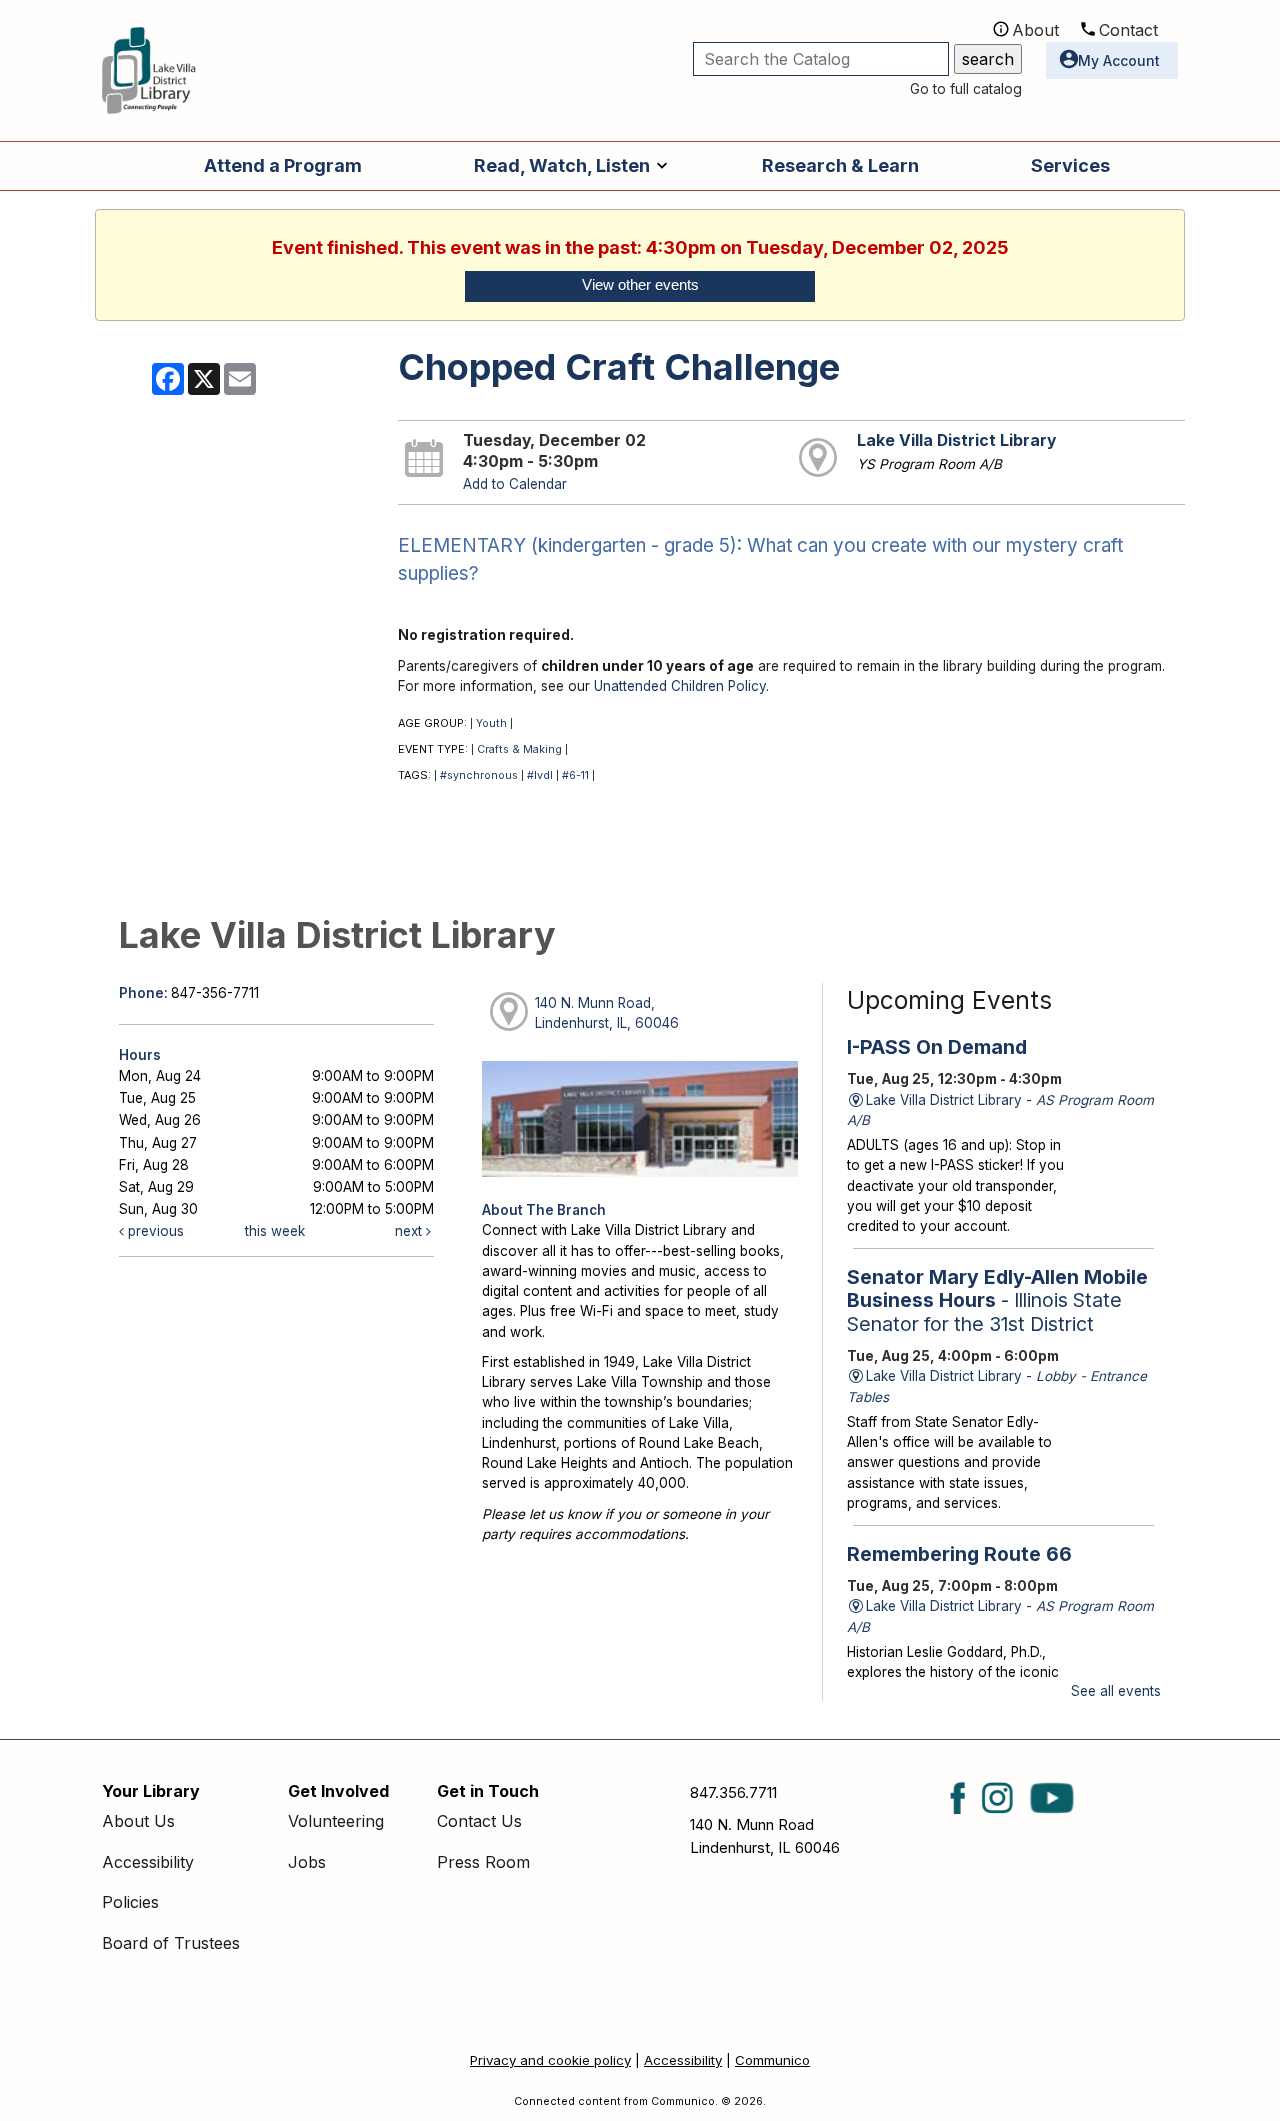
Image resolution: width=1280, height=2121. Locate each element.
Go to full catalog (966, 88)
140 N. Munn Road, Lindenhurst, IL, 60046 (607, 1013)
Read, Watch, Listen (562, 165)
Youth (491, 723)
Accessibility (148, 1862)
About (1035, 30)
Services (1070, 165)
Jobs (307, 1862)
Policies (130, 1902)
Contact (1128, 30)
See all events (1116, 1691)
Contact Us (479, 1821)
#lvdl (540, 775)
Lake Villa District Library (956, 440)
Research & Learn (840, 165)
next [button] (410, 1231)
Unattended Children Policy (680, 686)
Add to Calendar (515, 484)
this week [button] (275, 1231)
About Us (138, 1821)
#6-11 (575, 775)
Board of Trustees (171, 1943)
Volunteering (336, 1821)
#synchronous (479, 775)
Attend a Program (283, 165)
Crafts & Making (519, 749)
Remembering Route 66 (959, 1554)
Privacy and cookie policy (550, 2060)
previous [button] (154, 1231)
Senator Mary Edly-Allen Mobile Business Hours (997, 1300)
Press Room (483, 1862)
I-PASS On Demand (937, 1047)
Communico (772, 2060)
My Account (1119, 60)
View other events (640, 285)
